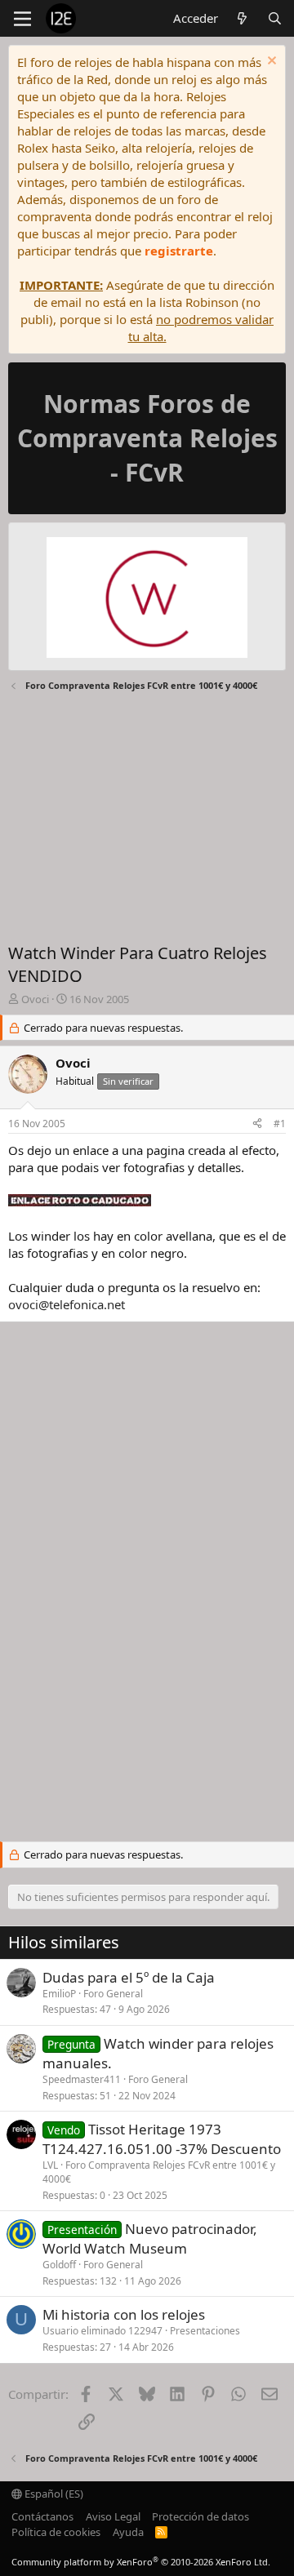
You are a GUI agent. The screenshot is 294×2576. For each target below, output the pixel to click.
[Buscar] (275, 18)
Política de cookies (56, 2532)
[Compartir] (257, 1124)
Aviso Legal (113, 2516)
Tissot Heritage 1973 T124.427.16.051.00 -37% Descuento (162, 2139)
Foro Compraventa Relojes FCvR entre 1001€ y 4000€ (159, 2172)
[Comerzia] (147, 600)
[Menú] (22, 19)
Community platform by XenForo (141, 2562)
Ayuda (128, 2532)
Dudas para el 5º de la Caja (129, 1977)
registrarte (179, 251)
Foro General (113, 1994)
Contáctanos (42, 2516)
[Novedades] (242, 18)
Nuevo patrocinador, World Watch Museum (150, 2238)
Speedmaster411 (82, 2079)
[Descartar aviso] (270, 62)
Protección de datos (200, 2516)
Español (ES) (53, 2494)
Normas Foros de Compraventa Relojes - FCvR (147, 438)
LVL (50, 2165)
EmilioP (59, 1994)
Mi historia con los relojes (124, 2314)
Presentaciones (205, 2331)
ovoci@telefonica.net (67, 1304)
